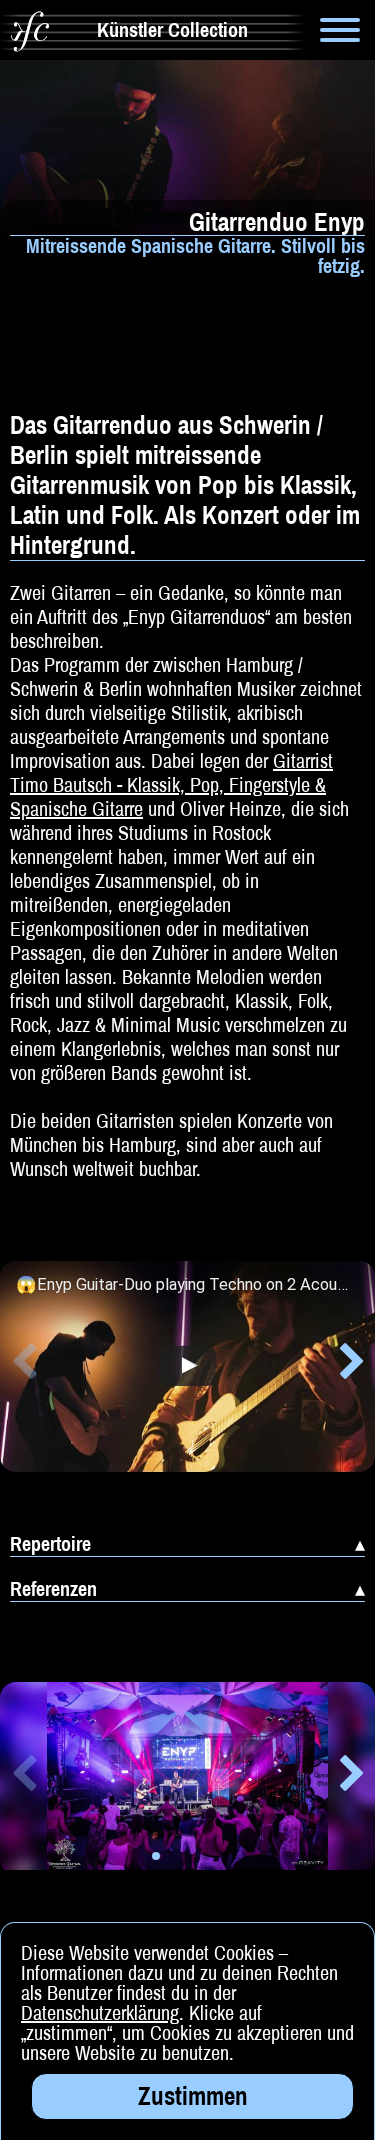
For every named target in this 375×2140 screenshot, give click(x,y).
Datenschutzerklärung (100, 2012)
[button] (23, 1365)
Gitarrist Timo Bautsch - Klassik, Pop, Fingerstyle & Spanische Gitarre (171, 784)
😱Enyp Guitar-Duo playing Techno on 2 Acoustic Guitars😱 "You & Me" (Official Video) (182, 1285)
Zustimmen (193, 2096)
